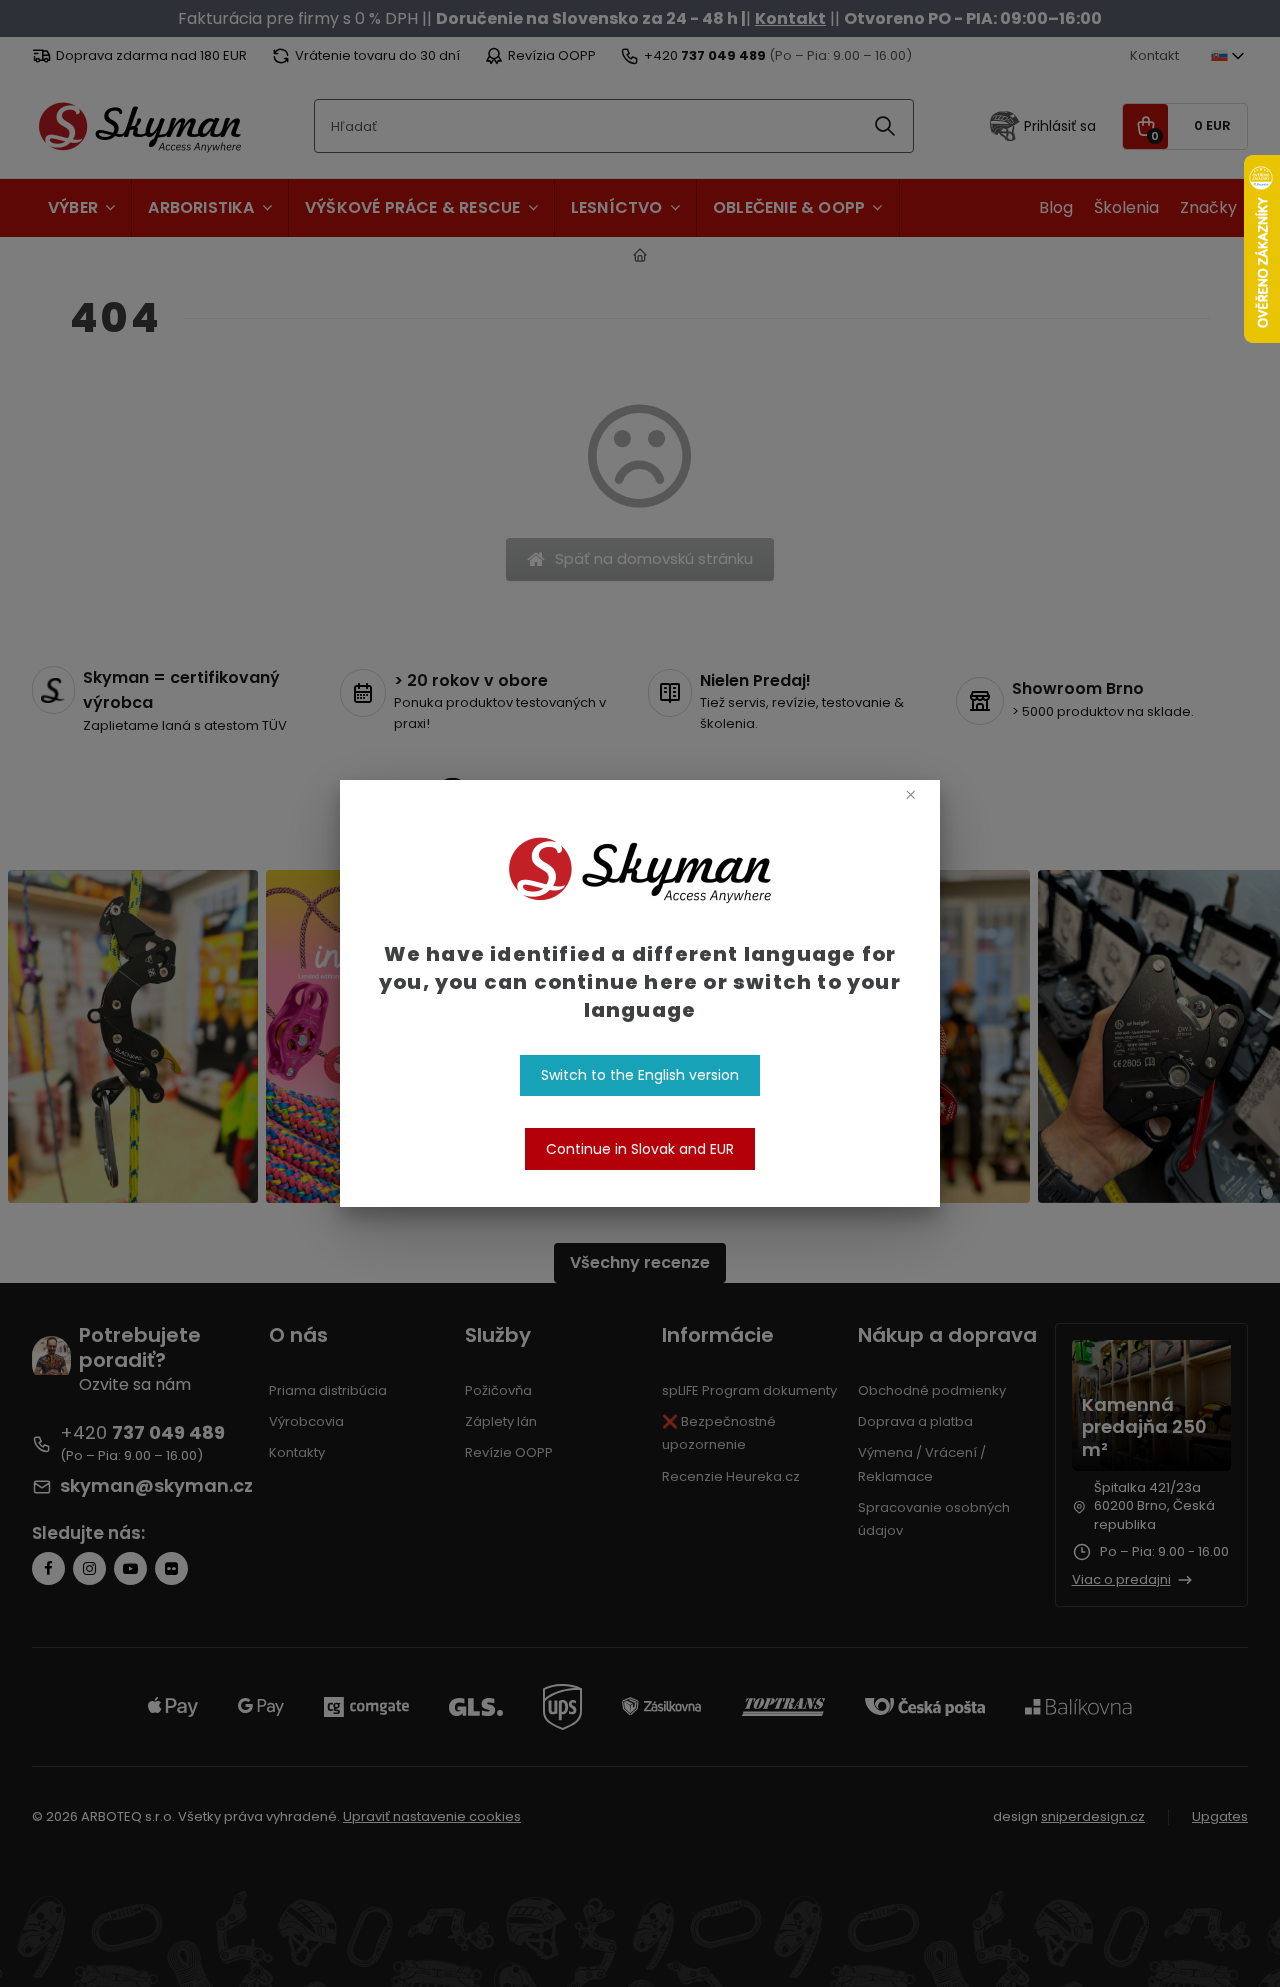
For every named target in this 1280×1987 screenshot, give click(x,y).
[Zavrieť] (910, 793)
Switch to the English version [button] (640, 1075)
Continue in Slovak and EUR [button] (640, 1149)
